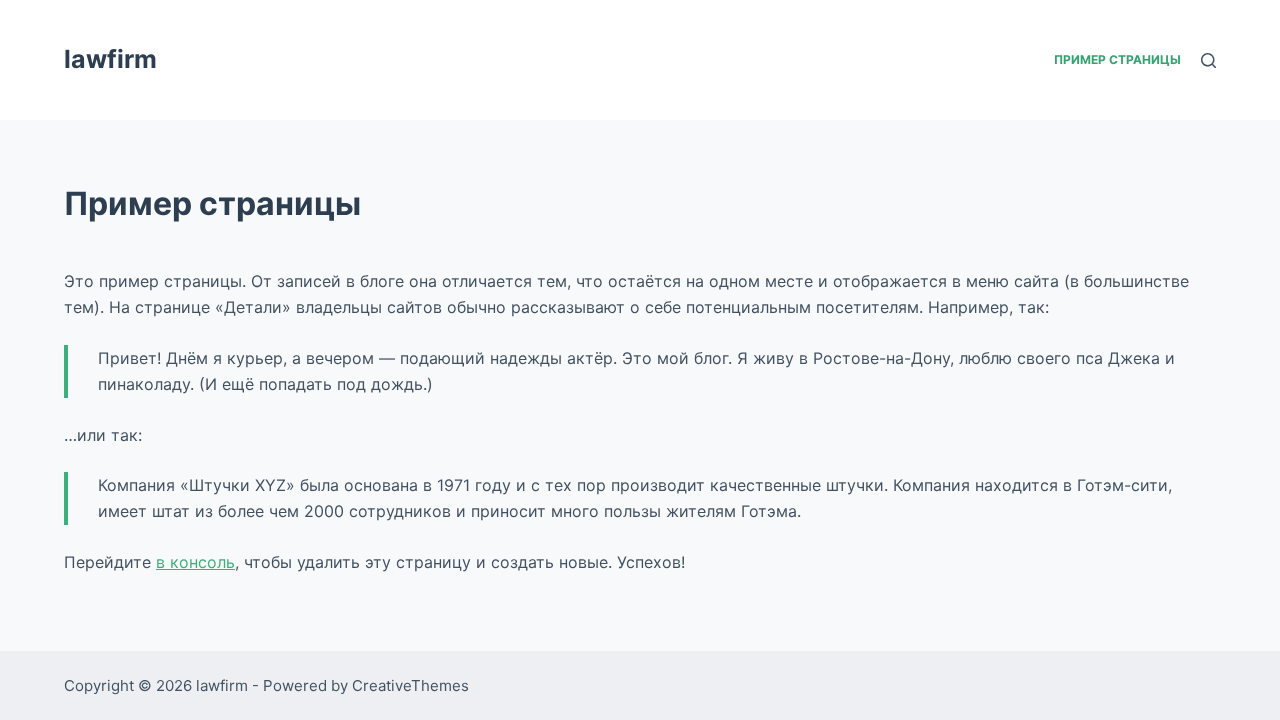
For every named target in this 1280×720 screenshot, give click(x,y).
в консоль (195, 562)
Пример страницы (1117, 59)
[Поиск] (1208, 60)
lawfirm (110, 59)
